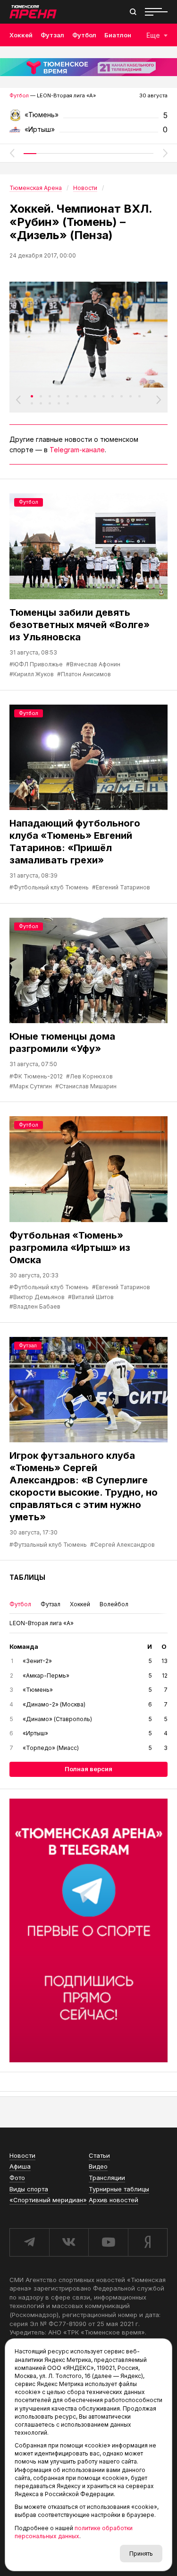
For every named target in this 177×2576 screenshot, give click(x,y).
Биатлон (118, 35)
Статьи (99, 2155)
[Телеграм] (88, 1930)
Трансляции (107, 2178)
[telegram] (29, 2242)
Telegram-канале (77, 450)
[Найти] (133, 12)
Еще (153, 35)
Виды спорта (29, 2189)
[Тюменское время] (88, 67)
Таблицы (27, 1577)
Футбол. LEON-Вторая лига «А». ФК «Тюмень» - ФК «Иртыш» (88, 118)
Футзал (52, 35)
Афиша (20, 2166)
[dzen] (148, 2242)
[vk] (69, 2242)
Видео (98, 2166)
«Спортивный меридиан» (48, 2200)
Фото (17, 2178)
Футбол (84, 35)
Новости (22, 2155)
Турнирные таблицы (119, 2189)
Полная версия (88, 1769)
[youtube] (108, 2242)
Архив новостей (114, 2200)
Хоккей (21, 35)
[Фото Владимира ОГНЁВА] (88, 334)
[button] (12, 153)
